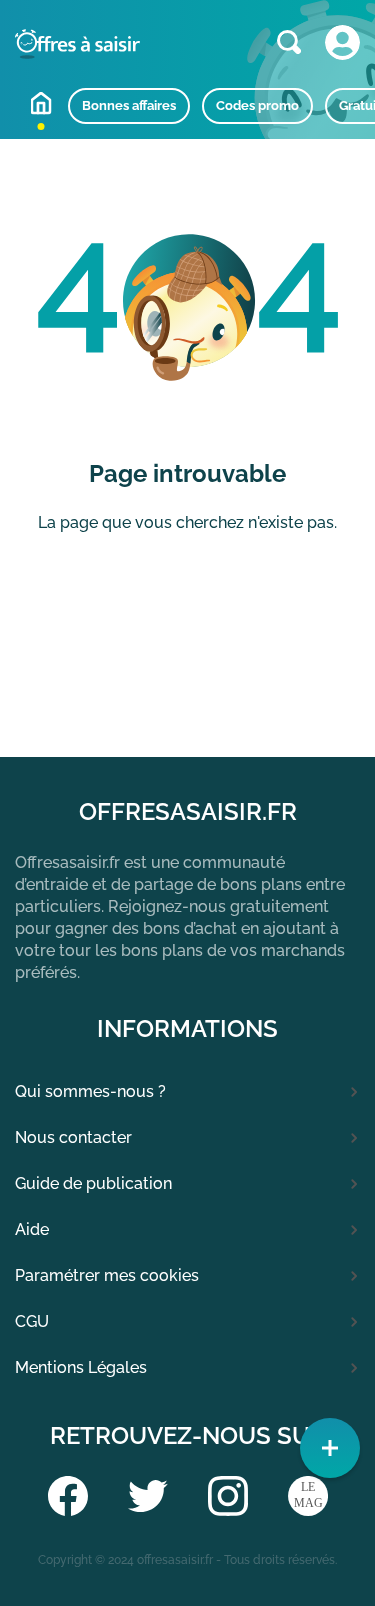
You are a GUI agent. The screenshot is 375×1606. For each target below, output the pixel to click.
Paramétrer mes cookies (107, 1275)
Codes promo (257, 105)
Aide (32, 1229)
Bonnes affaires (129, 105)
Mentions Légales (81, 1367)
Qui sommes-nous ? (90, 1091)
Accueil (41, 103)
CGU (32, 1321)
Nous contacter (73, 1137)
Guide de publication (93, 1183)
